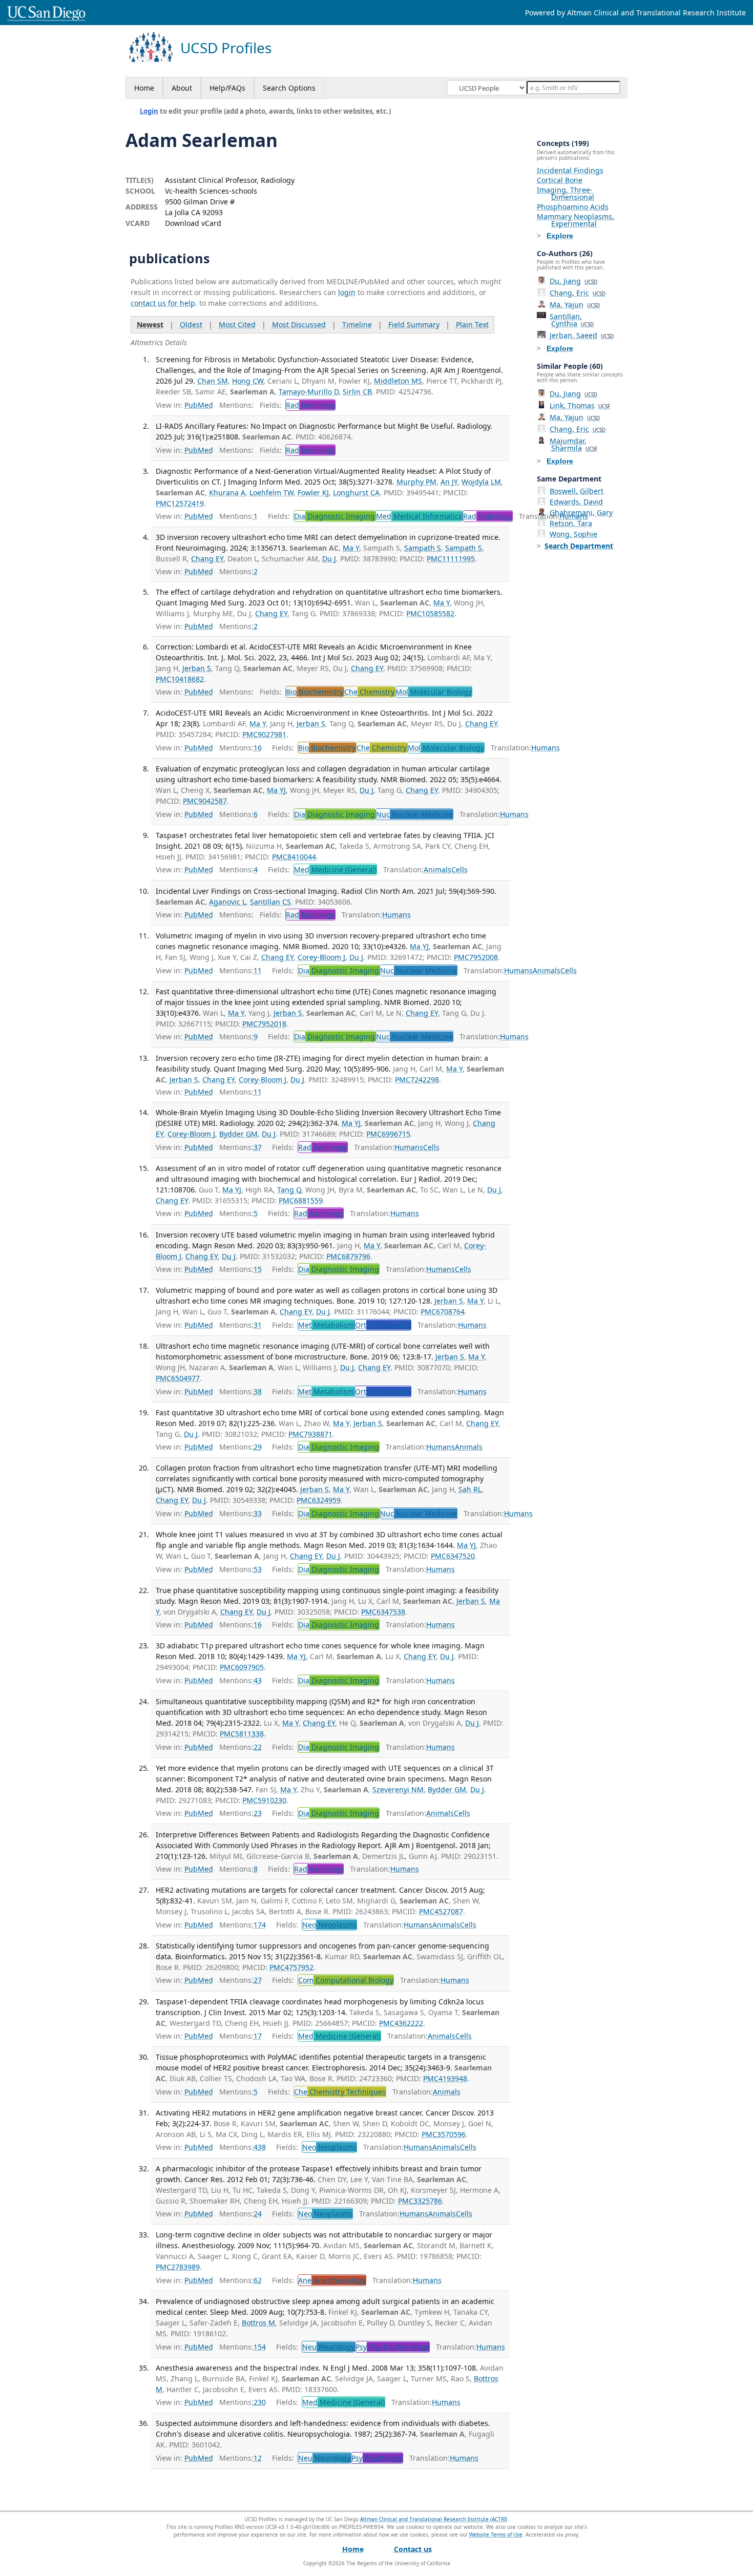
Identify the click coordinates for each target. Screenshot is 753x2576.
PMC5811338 (242, 1734)
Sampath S (423, 548)
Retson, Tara (571, 523)
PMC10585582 (430, 613)
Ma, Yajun (575, 305)
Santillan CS (270, 902)
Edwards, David (576, 502)
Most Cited (237, 324)
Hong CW (248, 381)
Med (419, 516)
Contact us (413, 2549)
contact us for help (163, 303)
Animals (437, 870)
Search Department (579, 546)
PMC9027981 (264, 734)
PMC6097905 (242, 1667)
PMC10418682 (180, 679)
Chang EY (207, 559)
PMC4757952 (291, 1967)
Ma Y (351, 548)
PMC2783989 (178, 2267)
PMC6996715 (388, 1134)
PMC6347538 (383, 1612)
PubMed (199, 405)
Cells (459, 870)
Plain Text (472, 324)
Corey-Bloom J (321, 957)
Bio (315, 692)
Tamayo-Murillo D (309, 392)
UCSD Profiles (226, 48)
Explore (560, 236)
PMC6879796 (348, 1256)
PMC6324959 (319, 1500)
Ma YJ (276, 790)
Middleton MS (398, 381)
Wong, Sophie (573, 534)
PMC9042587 (205, 801)
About (182, 88)
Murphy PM (416, 482)
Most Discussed (299, 324)
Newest (150, 324)
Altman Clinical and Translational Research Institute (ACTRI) (434, 2519)
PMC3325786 (420, 2201)
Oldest (191, 324)
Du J (329, 559)
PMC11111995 (451, 559)
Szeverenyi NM (398, 1789)
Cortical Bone (560, 180)
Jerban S (197, 668)
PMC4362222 (401, 2023)
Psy (392, 2347)
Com (346, 1980)
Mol (434, 692)
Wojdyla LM (481, 482)
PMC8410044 (294, 857)
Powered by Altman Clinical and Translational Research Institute (635, 13)
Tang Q (289, 1190)
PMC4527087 (441, 1911)
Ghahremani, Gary (581, 512)
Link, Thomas (580, 405)
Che (369, 692)
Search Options (289, 88)
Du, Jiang (573, 281)
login (347, 292)
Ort (383, 1325)
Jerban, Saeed (582, 335)
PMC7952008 (476, 957)
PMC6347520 (453, 1556)
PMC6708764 (443, 1312)
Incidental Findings (570, 170)
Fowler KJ (313, 493)
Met (326, 1325)
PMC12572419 (180, 503)
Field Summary (414, 324)
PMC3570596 (444, 2134)
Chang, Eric (578, 293)
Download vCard (193, 223)
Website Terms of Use (496, 2535)
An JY (449, 482)
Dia (334, 516)
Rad (310, 405)
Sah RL (470, 1489)
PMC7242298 (417, 1080)
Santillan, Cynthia (572, 320)
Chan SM (213, 381)
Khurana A (227, 493)
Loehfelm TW (271, 493)
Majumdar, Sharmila (573, 444)
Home (144, 88)
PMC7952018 (264, 1024)
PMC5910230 (264, 1800)
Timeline (357, 324)
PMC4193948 (445, 2078)
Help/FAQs (227, 88)
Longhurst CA (356, 493)
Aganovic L (227, 902)
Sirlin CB (357, 392)
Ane (332, 2280)
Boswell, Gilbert (577, 491)
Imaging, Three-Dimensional (566, 193)
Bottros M (258, 2323)
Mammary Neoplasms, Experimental (576, 220)
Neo (329, 1925)
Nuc (414, 814)
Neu (328, 2347)
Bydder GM (238, 1134)
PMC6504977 (178, 1378)
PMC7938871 (310, 1434)
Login (149, 111)
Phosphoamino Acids (573, 207)
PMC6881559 (301, 1200)
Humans (546, 748)
